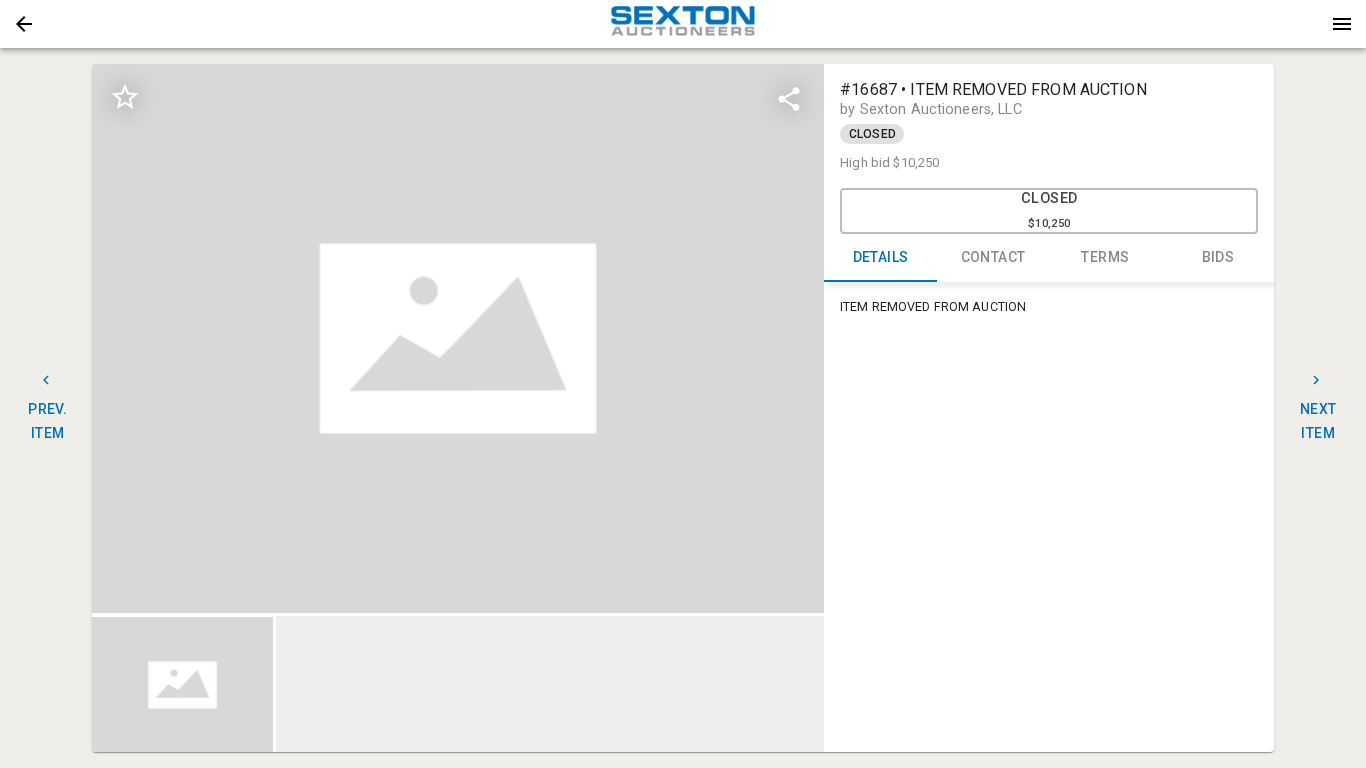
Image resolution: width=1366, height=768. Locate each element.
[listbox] (458, 338)
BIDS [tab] (1218, 257)
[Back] (24, 24)
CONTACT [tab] (993, 257)
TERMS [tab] (1105, 257)
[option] (458, 338)
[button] (24, 24)
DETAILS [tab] (881, 257)
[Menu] (1342, 24)
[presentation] (683, 24)
